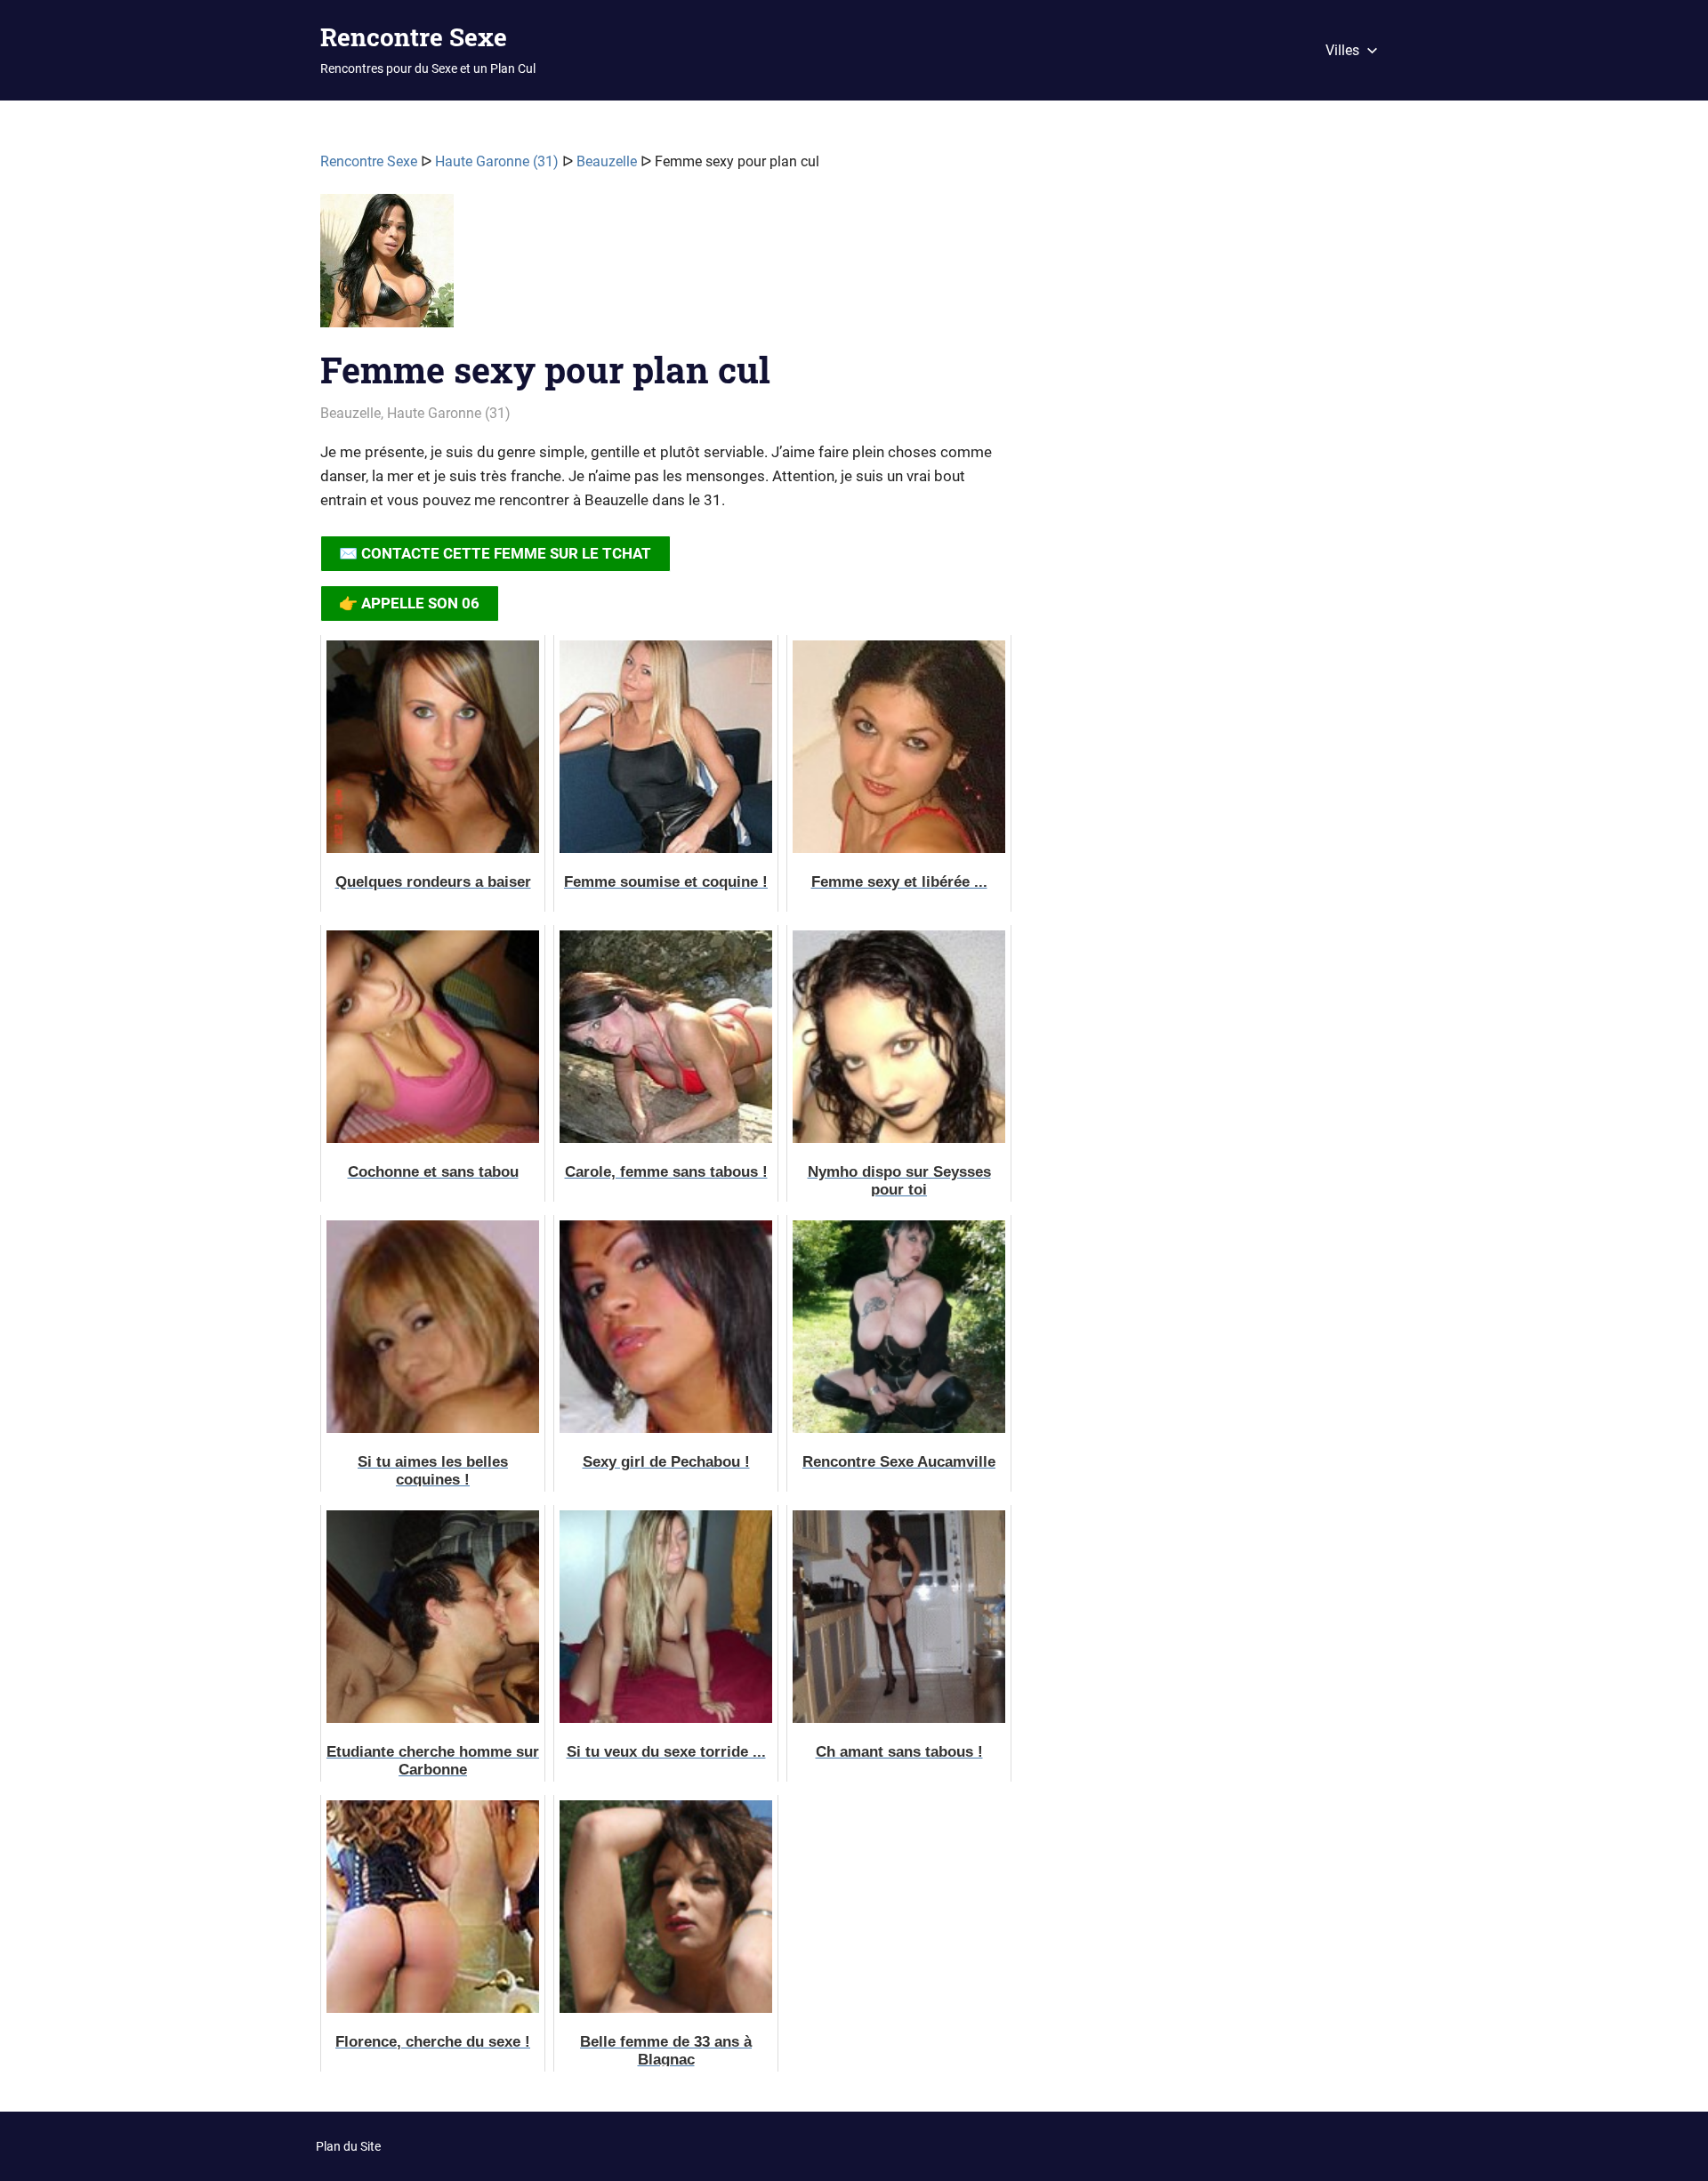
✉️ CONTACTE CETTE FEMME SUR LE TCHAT (495, 553)
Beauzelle (607, 161)
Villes (1342, 50)
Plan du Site (348, 2146)
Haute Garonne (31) (497, 161)
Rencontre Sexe (414, 37)
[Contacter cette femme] (387, 268)
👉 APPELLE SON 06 (409, 603)
